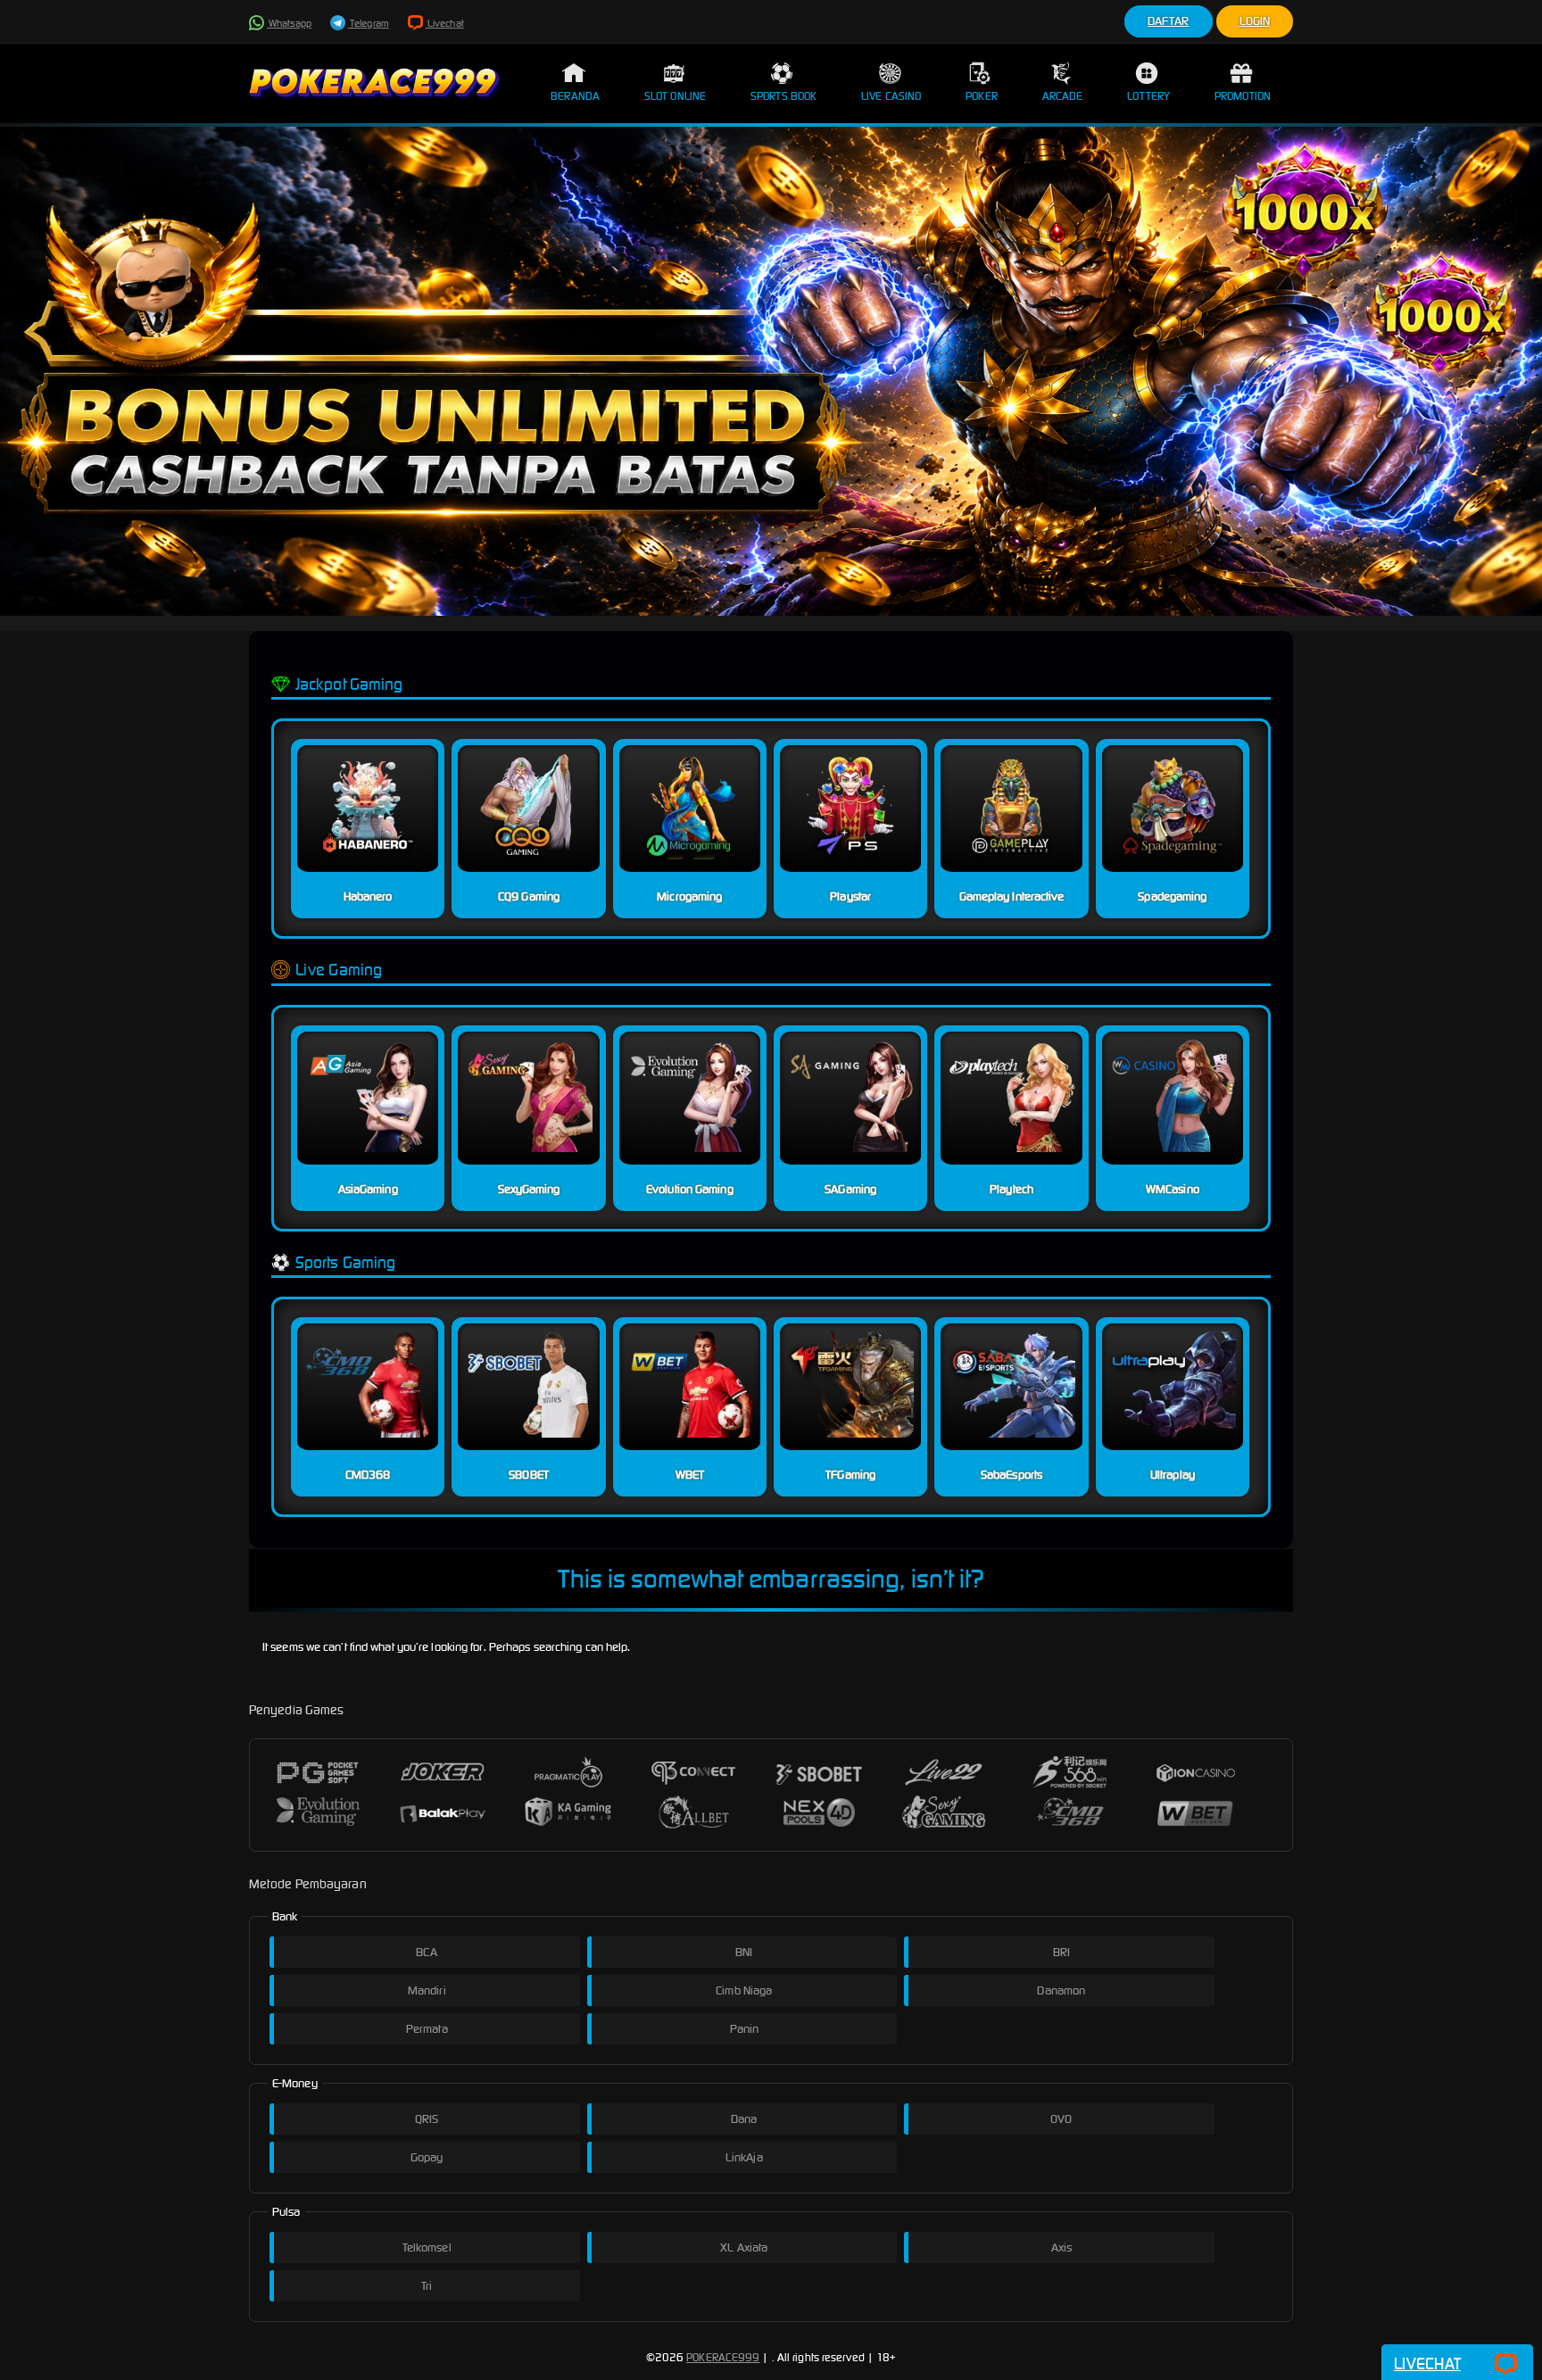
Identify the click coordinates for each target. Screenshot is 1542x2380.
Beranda (575, 96)
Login (1255, 21)
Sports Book (783, 96)
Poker (982, 96)
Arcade (1063, 96)
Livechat (445, 23)
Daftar (1169, 21)
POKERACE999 (723, 2357)
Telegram (369, 23)
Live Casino (891, 96)
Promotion (1243, 96)
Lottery (1148, 96)
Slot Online (675, 96)
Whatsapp (289, 23)
